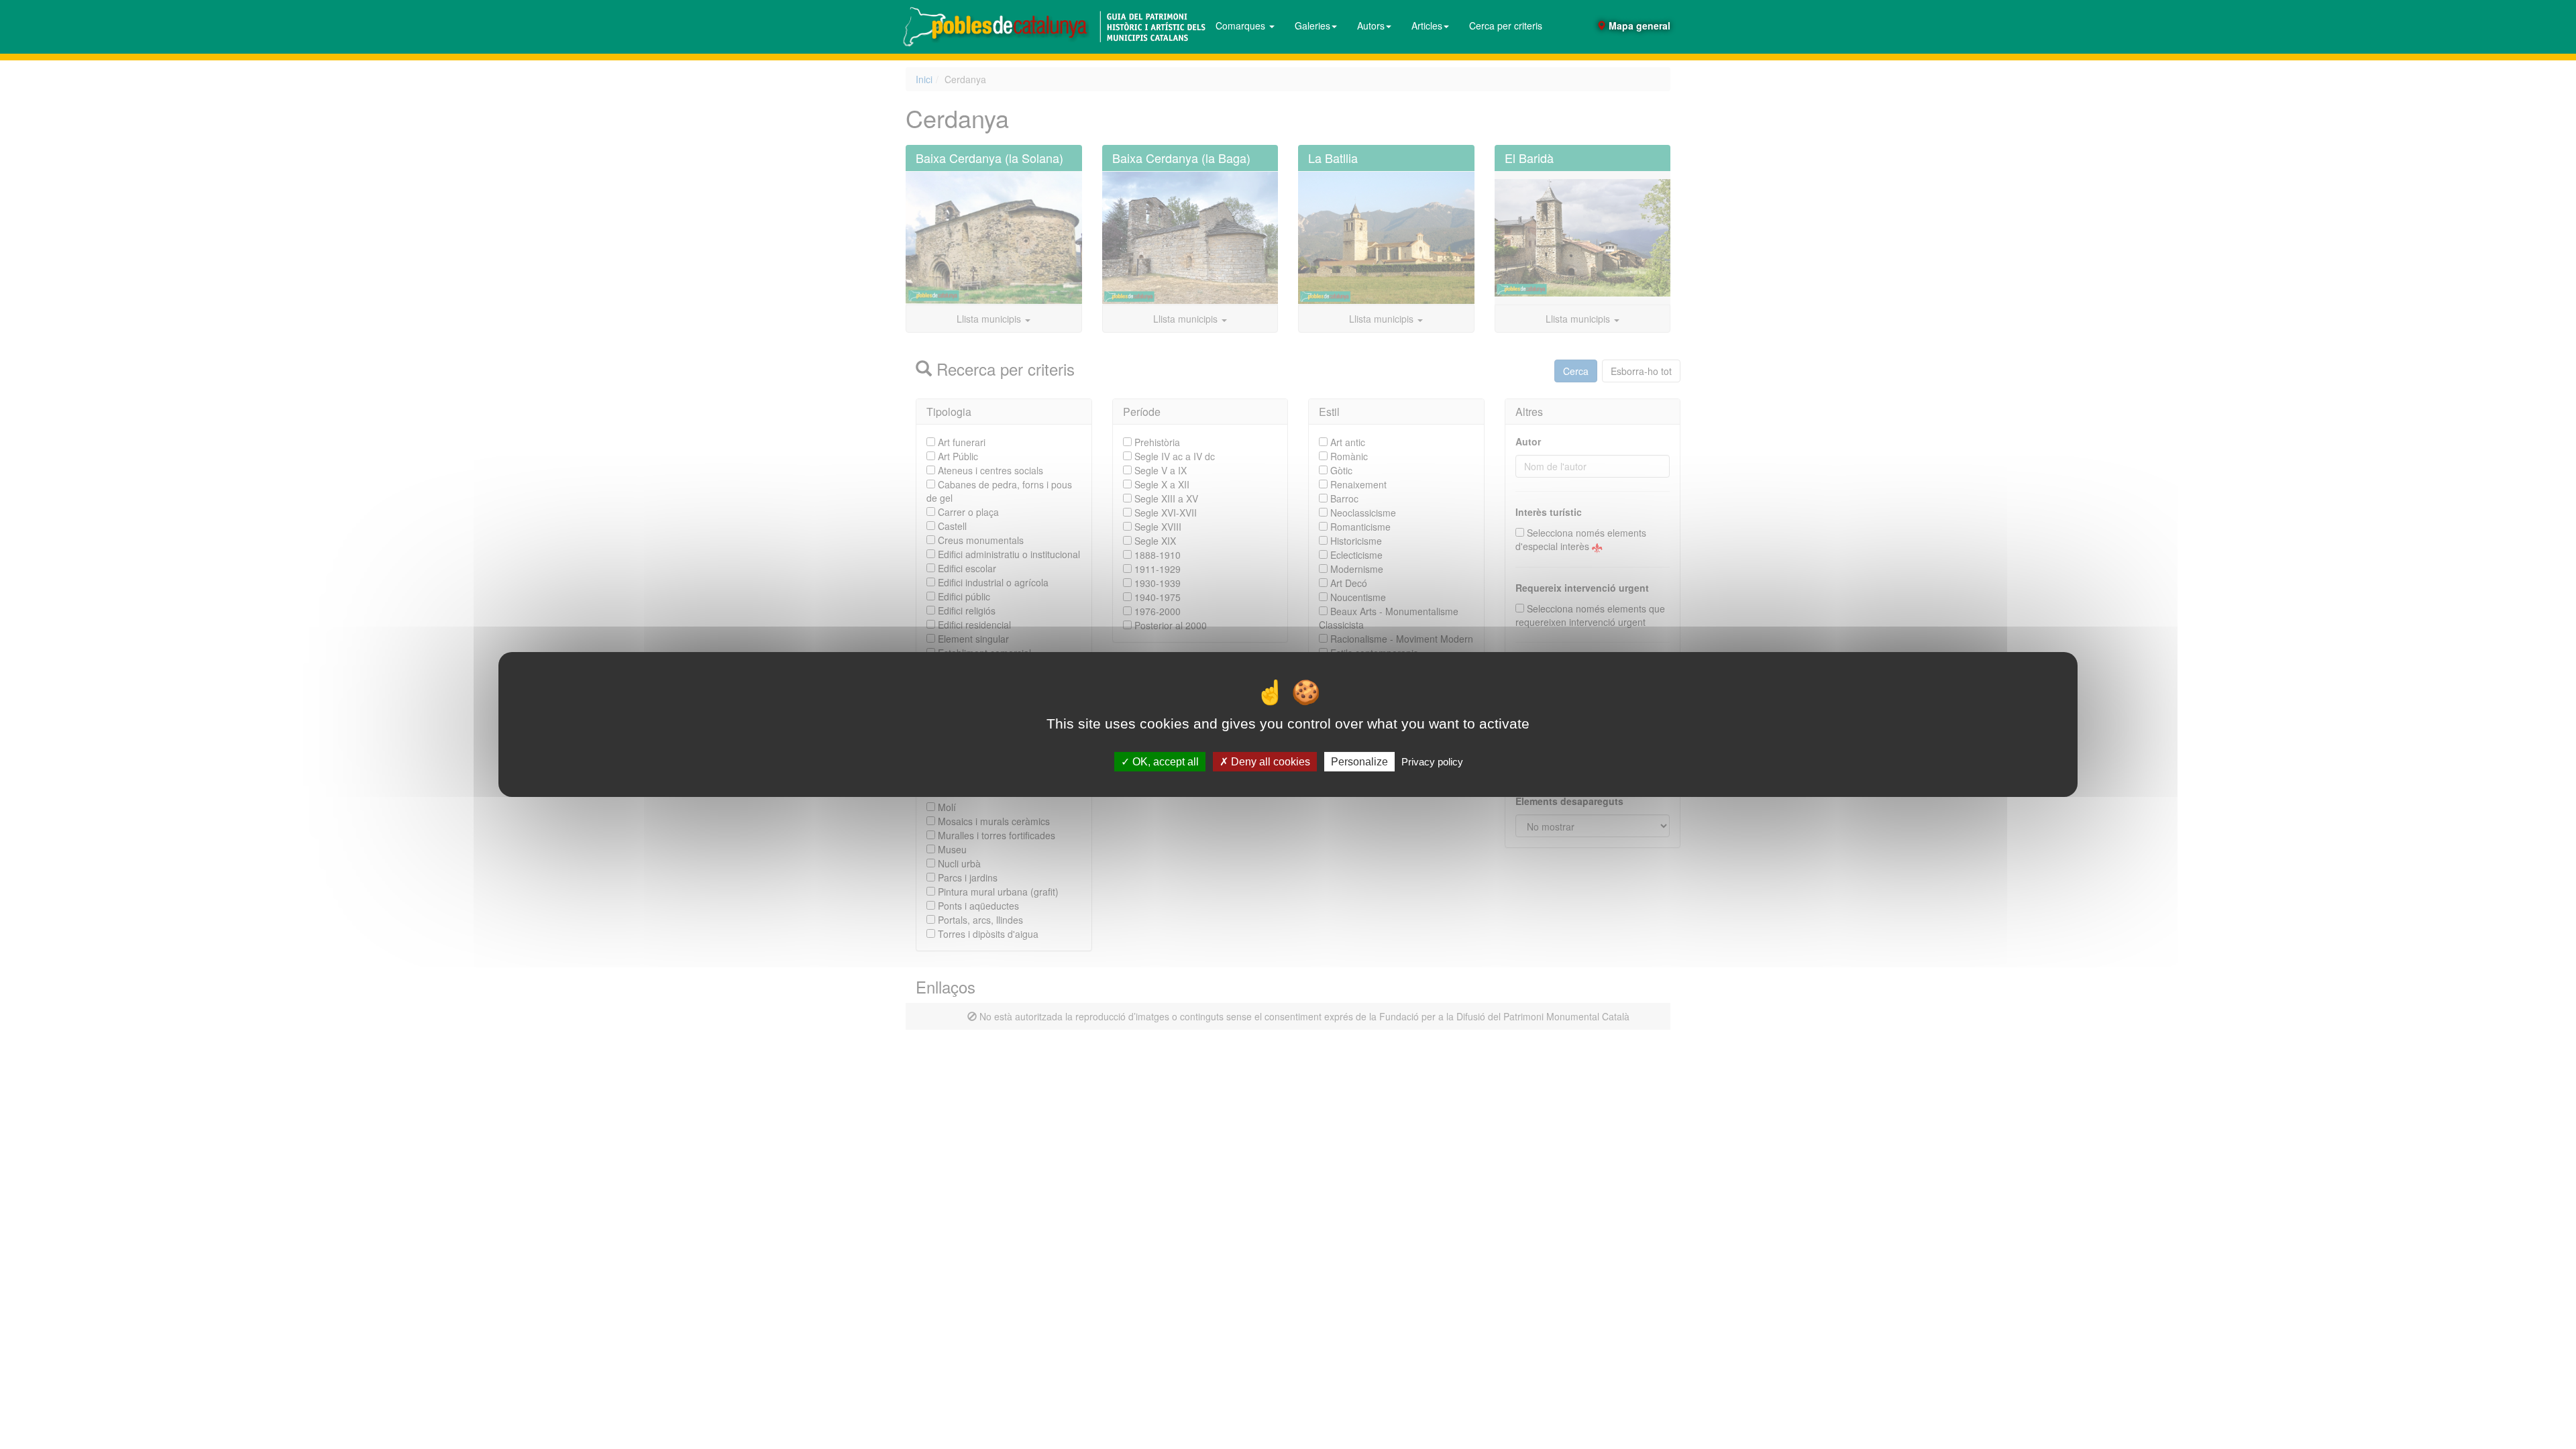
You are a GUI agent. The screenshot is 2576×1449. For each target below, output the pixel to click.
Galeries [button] (1312, 25)
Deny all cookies (1269, 762)
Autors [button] (1371, 25)
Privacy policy (1432, 762)
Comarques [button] (1242, 25)
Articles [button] (1427, 25)
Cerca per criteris (1506, 25)
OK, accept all (1164, 762)
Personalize (1359, 762)
